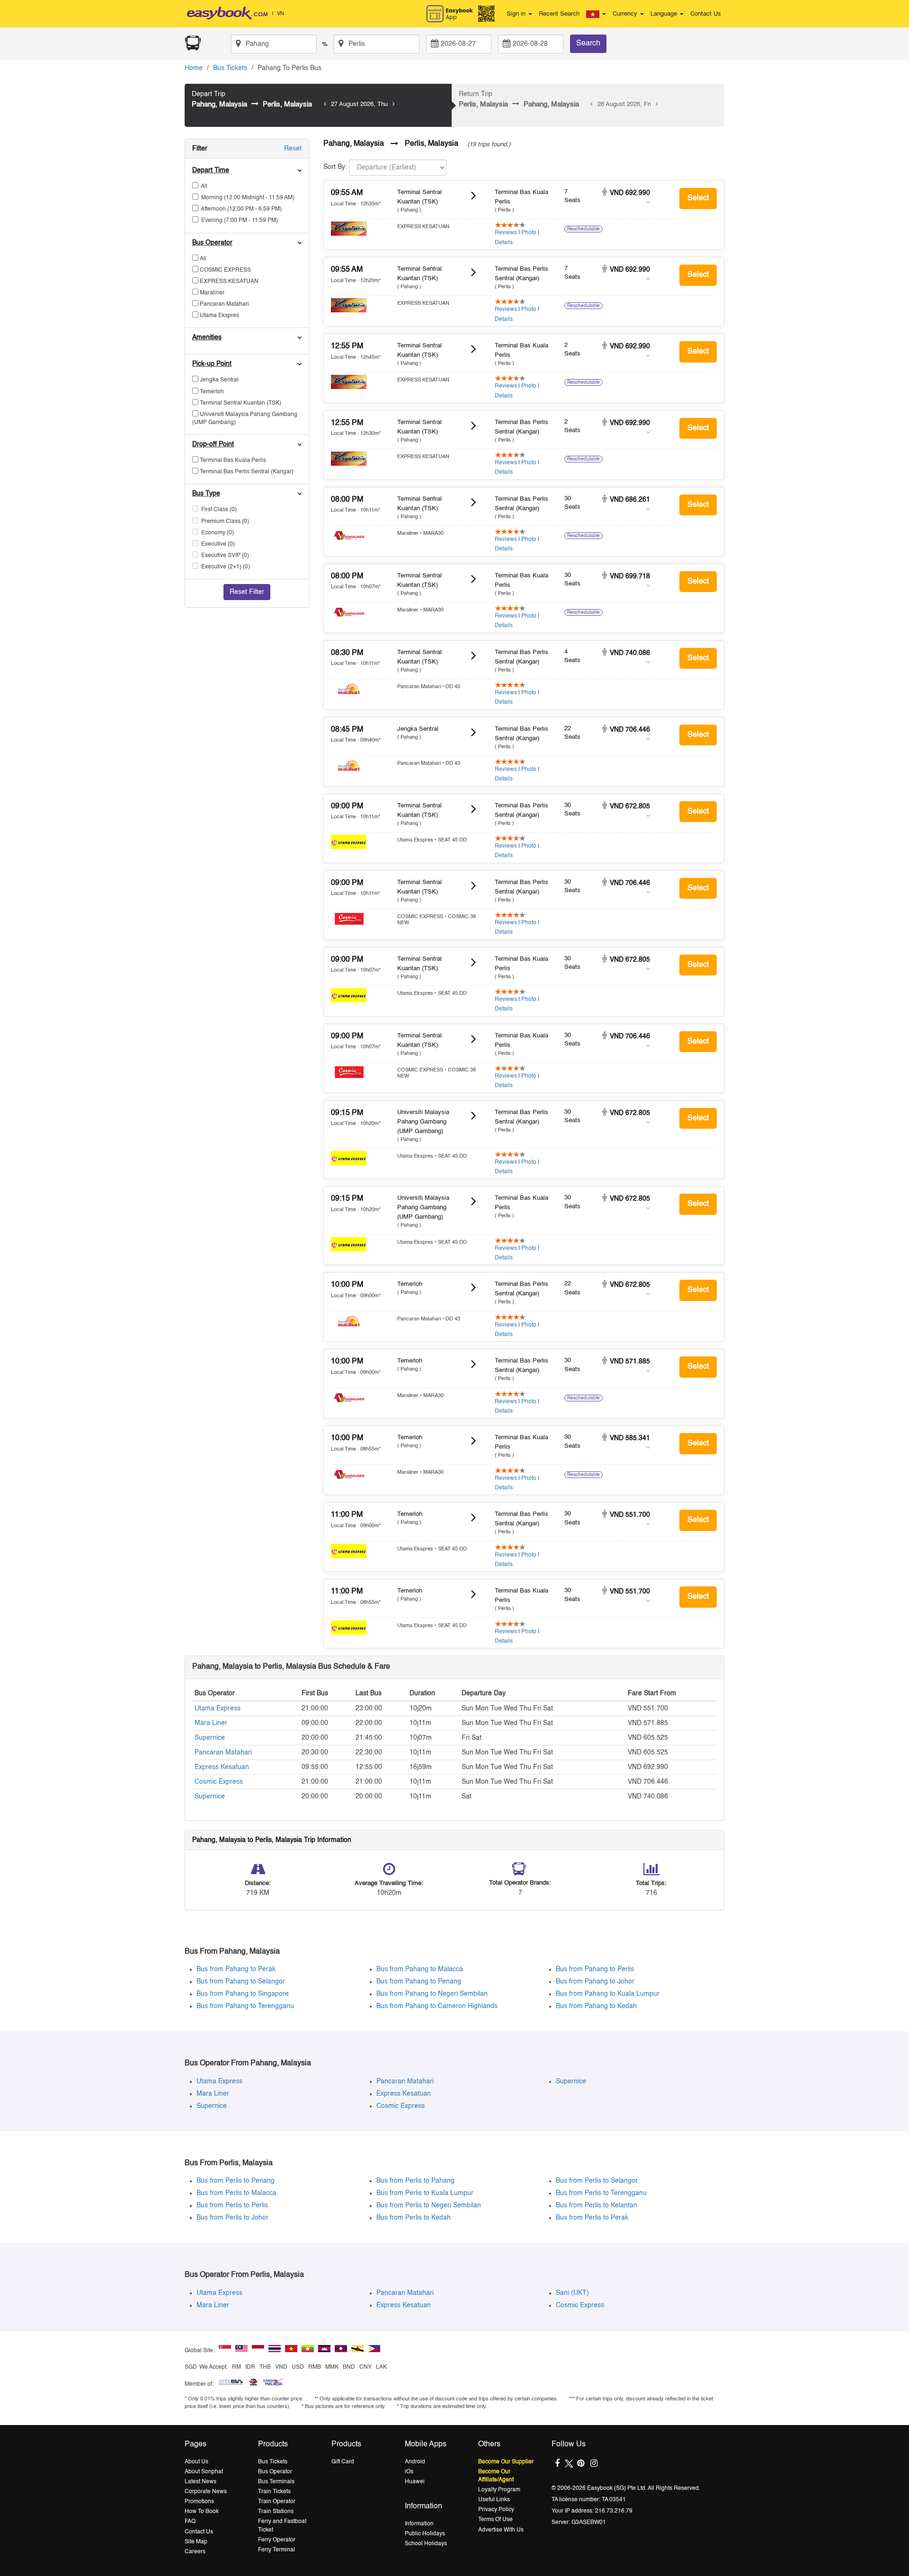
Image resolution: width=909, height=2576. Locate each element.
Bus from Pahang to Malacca (420, 1969)
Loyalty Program (499, 2490)
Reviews (506, 233)
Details (504, 243)
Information (419, 2524)
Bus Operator (275, 2472)
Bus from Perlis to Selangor (597, 2181)
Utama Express (218, 1708)
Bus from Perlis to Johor (232, 2218)
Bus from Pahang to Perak (236, 1969)
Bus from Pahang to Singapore (243, 1994)
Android (415, 2462)
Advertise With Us (501, 2530)
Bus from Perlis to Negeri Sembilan (429, 2205)
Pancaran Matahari (223, 1753)
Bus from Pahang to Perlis (595, 1969)
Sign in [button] (517, 14)
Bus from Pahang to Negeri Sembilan (432, 1994)
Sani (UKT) (572, 2293)
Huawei (415, 2482)
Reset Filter (247, 592)
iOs (409, 2472)
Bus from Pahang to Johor (595, 1982)
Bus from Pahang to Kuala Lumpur (608, 1994)
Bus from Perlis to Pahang (415, 2181)
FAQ (190, 2522)
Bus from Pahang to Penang (419, 1982)
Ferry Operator (277, 2540)
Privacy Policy (496, 2510)
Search (588, 44)
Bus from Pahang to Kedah (596, 2006)
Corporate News (206, 2492)
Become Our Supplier (506, 2462)
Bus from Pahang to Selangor (241, 1982)
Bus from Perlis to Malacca (236, 2193)
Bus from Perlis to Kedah (414, 2218)
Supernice (210, 1738)
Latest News (201, 2482)
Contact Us (706, 14)
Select (698, 198)
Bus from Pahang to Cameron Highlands (437, 2006)
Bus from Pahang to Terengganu (245, 2006)
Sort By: (335, 167)
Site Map (196, 2542)
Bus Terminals (276, 2482)
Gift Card (343, 2462)
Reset (293, 149)
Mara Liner (211, 1723)
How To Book (202, 2512)
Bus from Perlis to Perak (592, 2218)
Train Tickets (274, 2492)
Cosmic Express (219, 1782)
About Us (196, 2462)
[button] (596, 14)
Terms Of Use (495, 2520)
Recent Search (559, 14)
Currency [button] (626, 14)
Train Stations (276, 2512)
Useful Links (494, 2500)
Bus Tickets (230, 68)
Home (194, 68)
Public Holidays (425, 2534)
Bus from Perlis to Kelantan (597, 2205)
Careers (195, 2552)
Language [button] (665, 14)
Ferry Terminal (276, 2550)
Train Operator (277, 2502)
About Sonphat (204, 2472)
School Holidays (426, 2544)
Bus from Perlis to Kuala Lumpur (425, 2193)
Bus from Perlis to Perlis (232, 2205)
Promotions (199, 2502)
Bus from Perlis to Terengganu (601, 2193)
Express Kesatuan (222, 1767)
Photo (529, 233)
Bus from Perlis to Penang (236, 2181)
